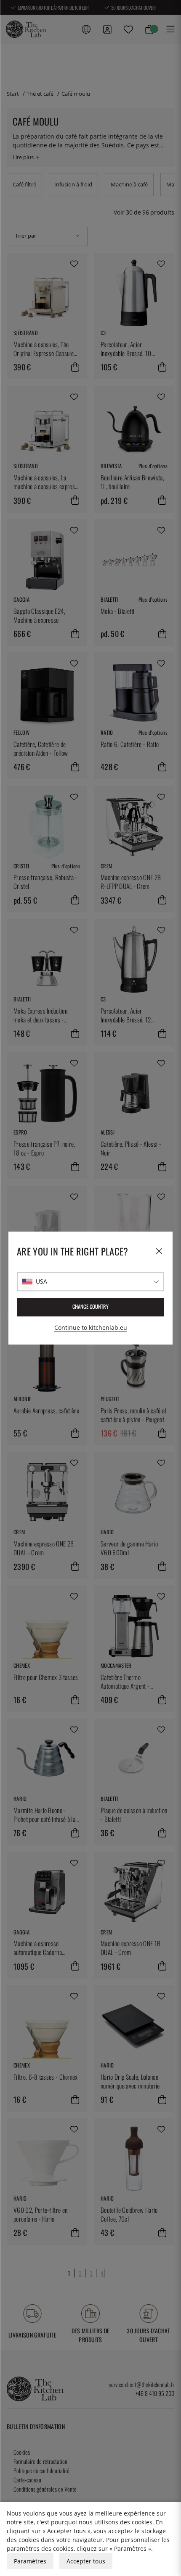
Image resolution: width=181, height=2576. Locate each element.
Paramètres (30, 2561)
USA (41, 1281)
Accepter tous (86, 2561)
